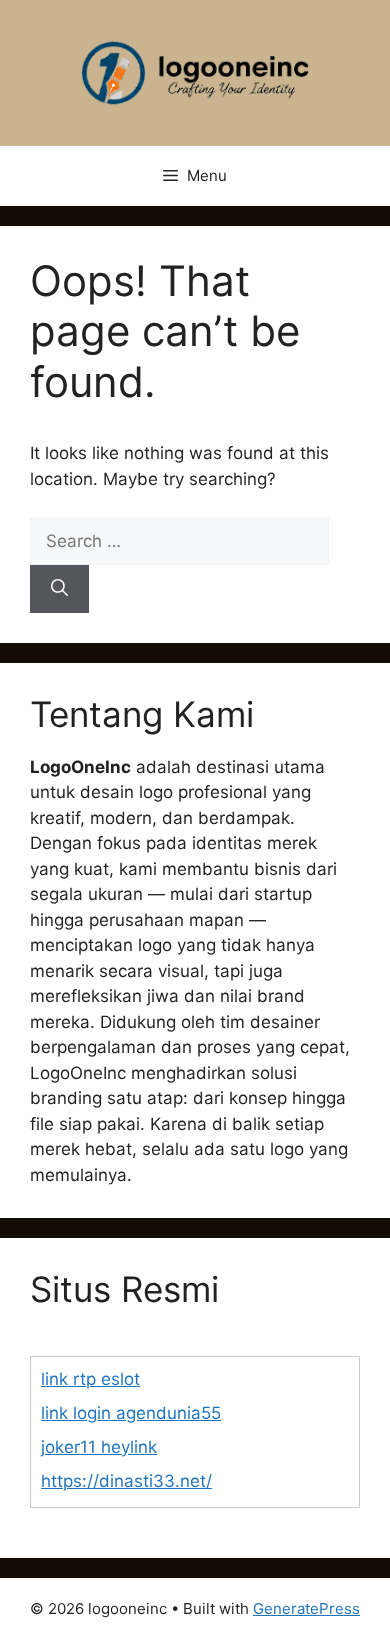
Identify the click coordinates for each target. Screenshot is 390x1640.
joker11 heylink (99, 1447)
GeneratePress (306, 1608)
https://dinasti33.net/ (126, 1481)
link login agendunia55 (131, 1413)
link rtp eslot (90, 1379)
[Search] (59, 589)
